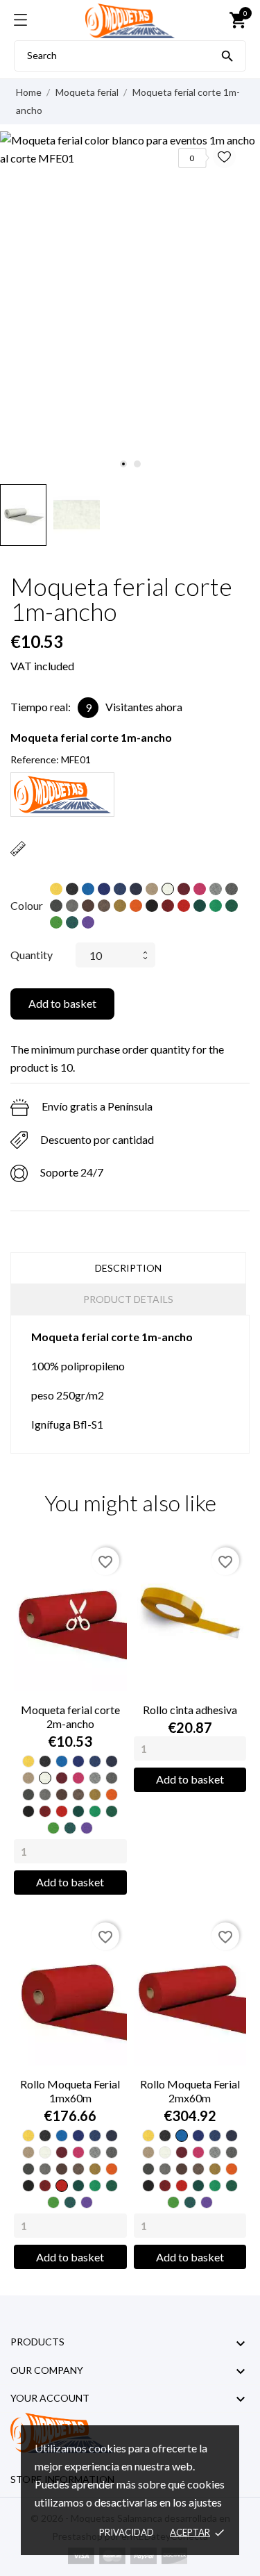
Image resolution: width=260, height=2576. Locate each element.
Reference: (35, 759)
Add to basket (62, 1003)
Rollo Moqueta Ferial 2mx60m (190, 2091)
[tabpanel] (130, 149)
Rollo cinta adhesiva (190, 1710)
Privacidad (127, 2532)
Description (128, 1268)
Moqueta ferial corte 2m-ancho (70, 1717)
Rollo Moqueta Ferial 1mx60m (70, 2091)
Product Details (128, 1299)
